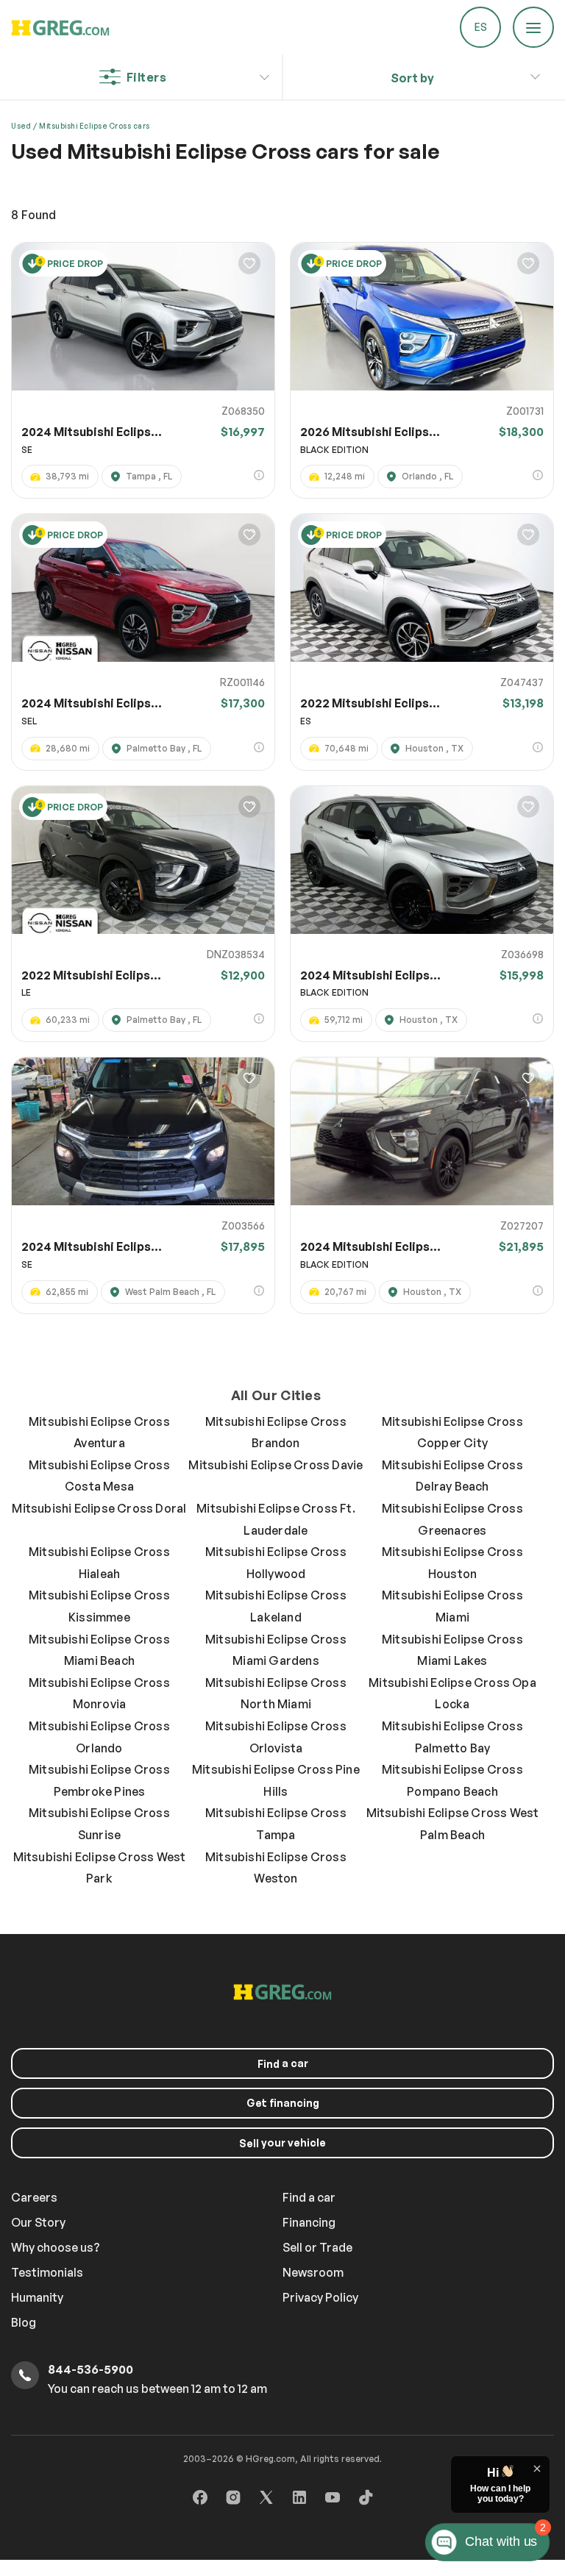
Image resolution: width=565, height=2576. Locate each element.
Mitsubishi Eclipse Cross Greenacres (452, 1519)
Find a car (309, 2197)
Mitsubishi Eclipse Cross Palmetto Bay (452, 1737)
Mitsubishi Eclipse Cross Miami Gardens (276, 1650)
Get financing (283, 2103)
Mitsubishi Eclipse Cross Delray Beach (452, 1476)
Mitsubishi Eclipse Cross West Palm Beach (453, 1824)
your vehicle (282, 2143)
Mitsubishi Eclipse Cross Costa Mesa (99, 1476)
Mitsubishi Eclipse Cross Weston (276, 1868)
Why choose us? (56, 2247)
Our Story (38, 2222)
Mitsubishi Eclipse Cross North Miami (276, 1694)
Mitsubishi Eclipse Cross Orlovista (276, 1737)
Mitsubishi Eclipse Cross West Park (100, 1868)
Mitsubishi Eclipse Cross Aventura (99, 1433)
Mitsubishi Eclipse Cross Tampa (276, 1824)
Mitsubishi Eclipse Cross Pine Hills (276, 1780)
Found (33, 215)
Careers (34, 2197)
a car (283, 2063)
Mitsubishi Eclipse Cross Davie (276, 1465)
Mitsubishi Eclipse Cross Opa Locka (452, 1694)
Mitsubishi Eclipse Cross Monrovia (99, 1694)
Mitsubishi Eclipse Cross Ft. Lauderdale (276, 1519)
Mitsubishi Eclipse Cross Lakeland (276, 1606)
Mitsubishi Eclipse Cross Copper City (452, 1433)
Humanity (37, 2297)
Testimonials (47, 2272)
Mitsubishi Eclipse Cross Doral (99, 1508)
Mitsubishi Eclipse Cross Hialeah (99, 1563)
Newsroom (313, 2272)
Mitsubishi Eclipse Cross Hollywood (276, 1563)
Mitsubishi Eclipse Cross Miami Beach (99, 1650)
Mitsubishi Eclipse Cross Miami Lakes (452, 1650)
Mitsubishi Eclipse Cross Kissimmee (99, 1606)
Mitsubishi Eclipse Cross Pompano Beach (452, 1780)
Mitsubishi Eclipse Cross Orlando (99, 1737)
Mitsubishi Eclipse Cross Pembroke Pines (99, 1780)
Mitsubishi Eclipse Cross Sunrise (99, 1824)
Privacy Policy (320, 2297)
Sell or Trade (317, 2247)
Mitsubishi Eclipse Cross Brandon (276, 1433)
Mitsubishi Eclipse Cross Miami (452, 1606)
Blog (24, 2322)
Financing (309, 2222)
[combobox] (412, 78)
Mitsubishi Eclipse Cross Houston (452, 1563)
